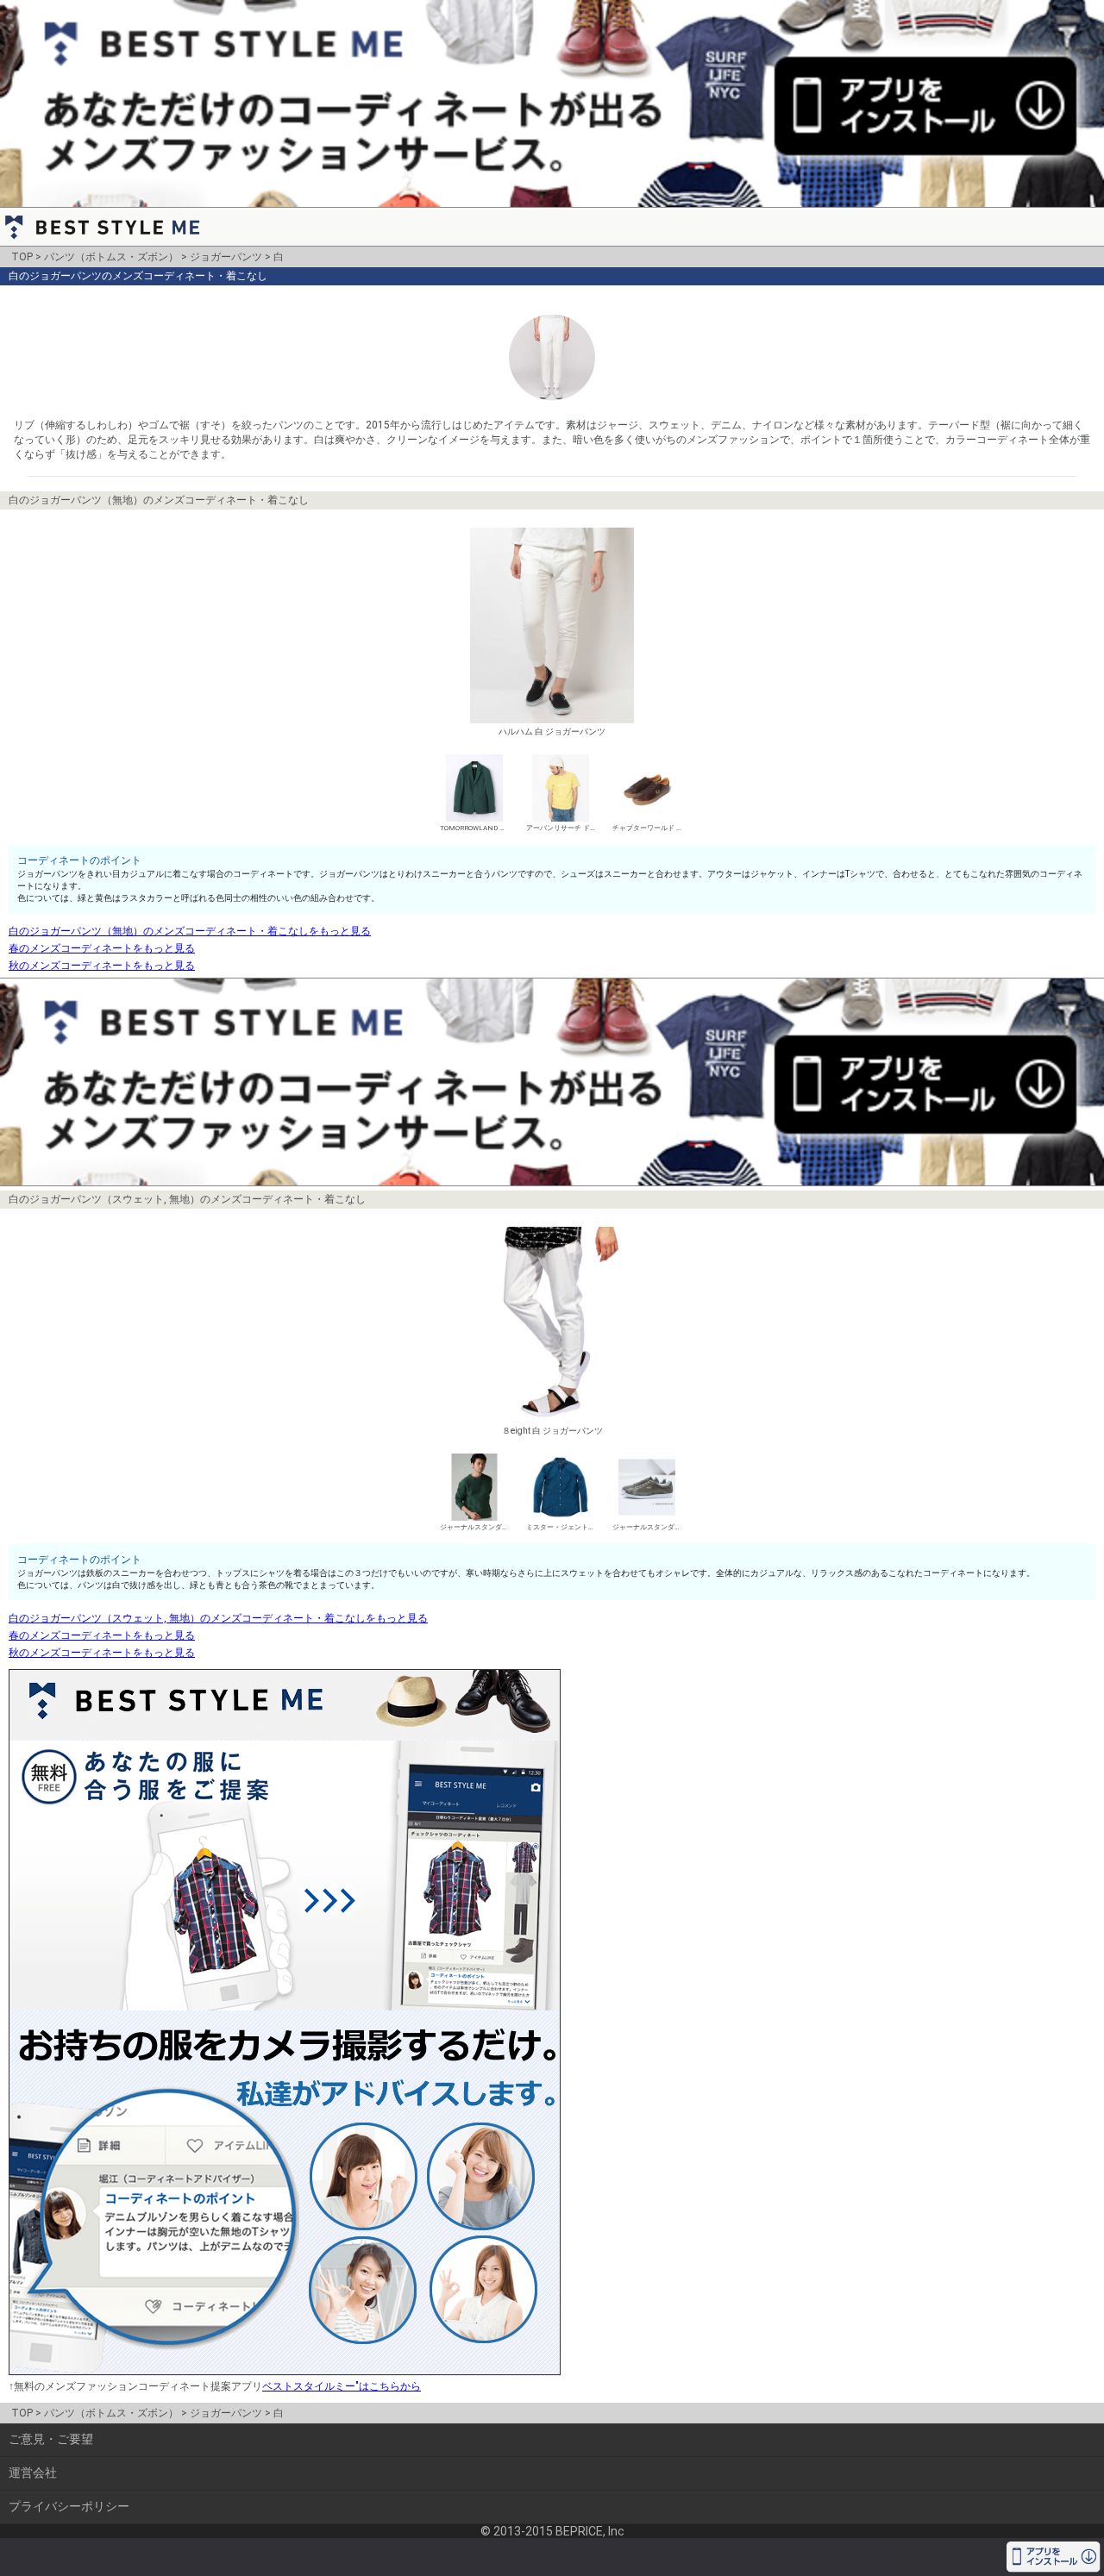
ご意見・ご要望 (51, 2439)
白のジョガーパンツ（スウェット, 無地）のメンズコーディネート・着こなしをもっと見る (218, 1618)
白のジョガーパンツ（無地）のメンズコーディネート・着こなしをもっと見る (190, 931)
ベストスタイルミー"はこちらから (342, 2386)
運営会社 (33, 2473)
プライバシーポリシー (69, 2506)
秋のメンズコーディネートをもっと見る (102, 966)
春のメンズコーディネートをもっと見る (102, 948)
